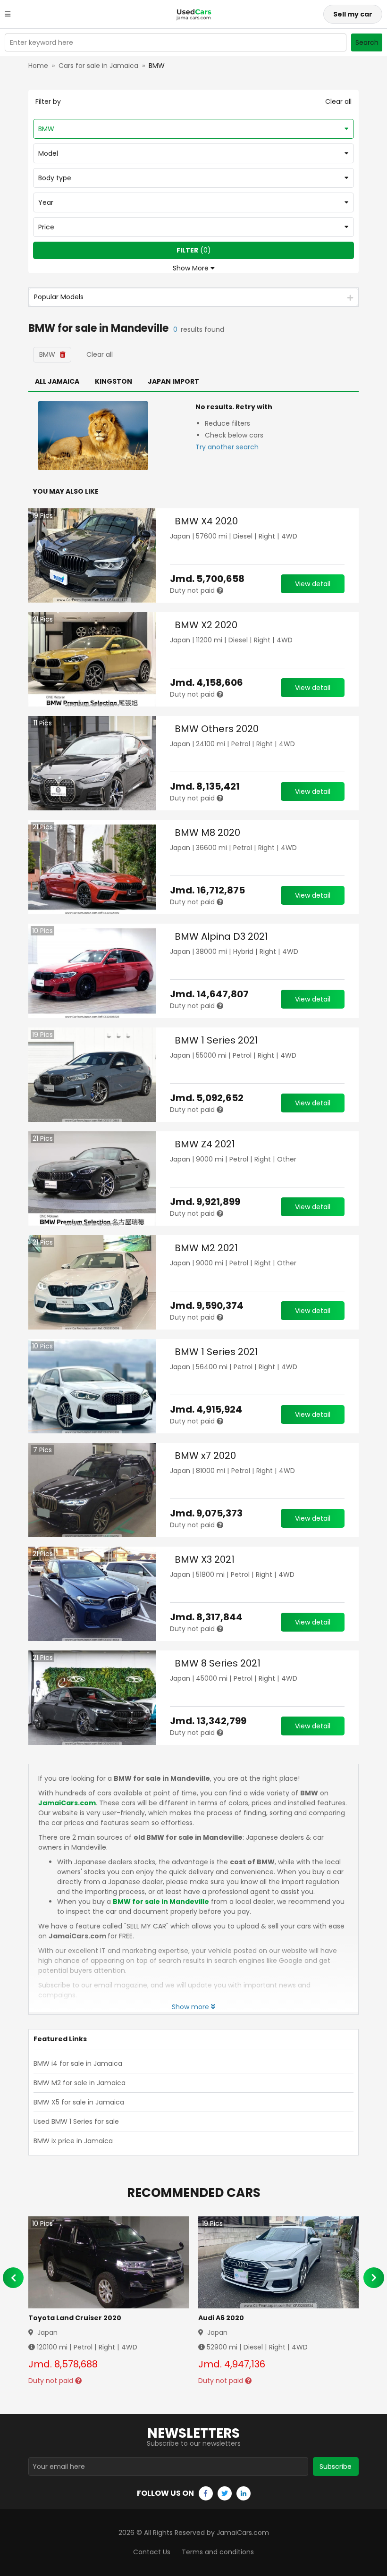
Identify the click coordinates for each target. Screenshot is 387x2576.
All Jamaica (57, 381)
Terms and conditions (218, 2552)
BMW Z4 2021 (205, 1144)
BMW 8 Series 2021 (218, 1663)
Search (367, 42)
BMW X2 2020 (206, 625)
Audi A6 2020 (221, 2318)
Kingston (114, 381)
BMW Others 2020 (217, 729)
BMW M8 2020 (207, 833)
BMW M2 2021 (206, 1248)
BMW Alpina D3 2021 (221, 936)
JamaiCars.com (67, 1803)
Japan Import (173, 381)
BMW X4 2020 (206, 521)
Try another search (227, 447)
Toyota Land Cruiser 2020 (75, 2318)
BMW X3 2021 (205, 1559)
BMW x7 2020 (205, 1456)
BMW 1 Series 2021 (216, 1040)
